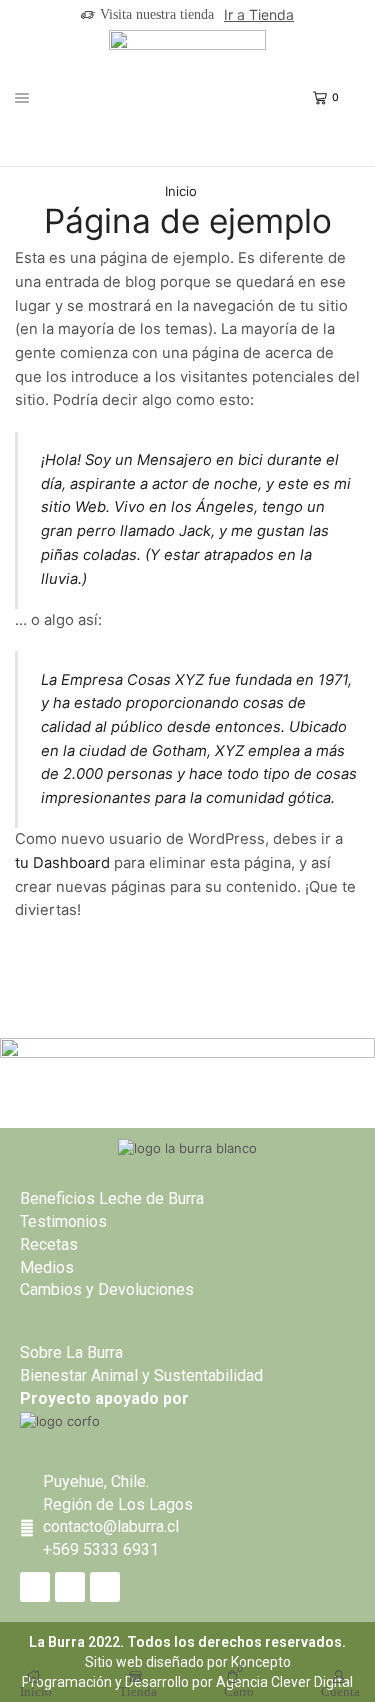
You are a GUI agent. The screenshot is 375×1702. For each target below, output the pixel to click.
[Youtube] (105, 1587)
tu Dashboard (62, 863)
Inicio (181, 191)
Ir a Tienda (259, 14)
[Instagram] (70, 1587)
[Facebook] (35, 1587)
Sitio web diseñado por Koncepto (188, 1662)
